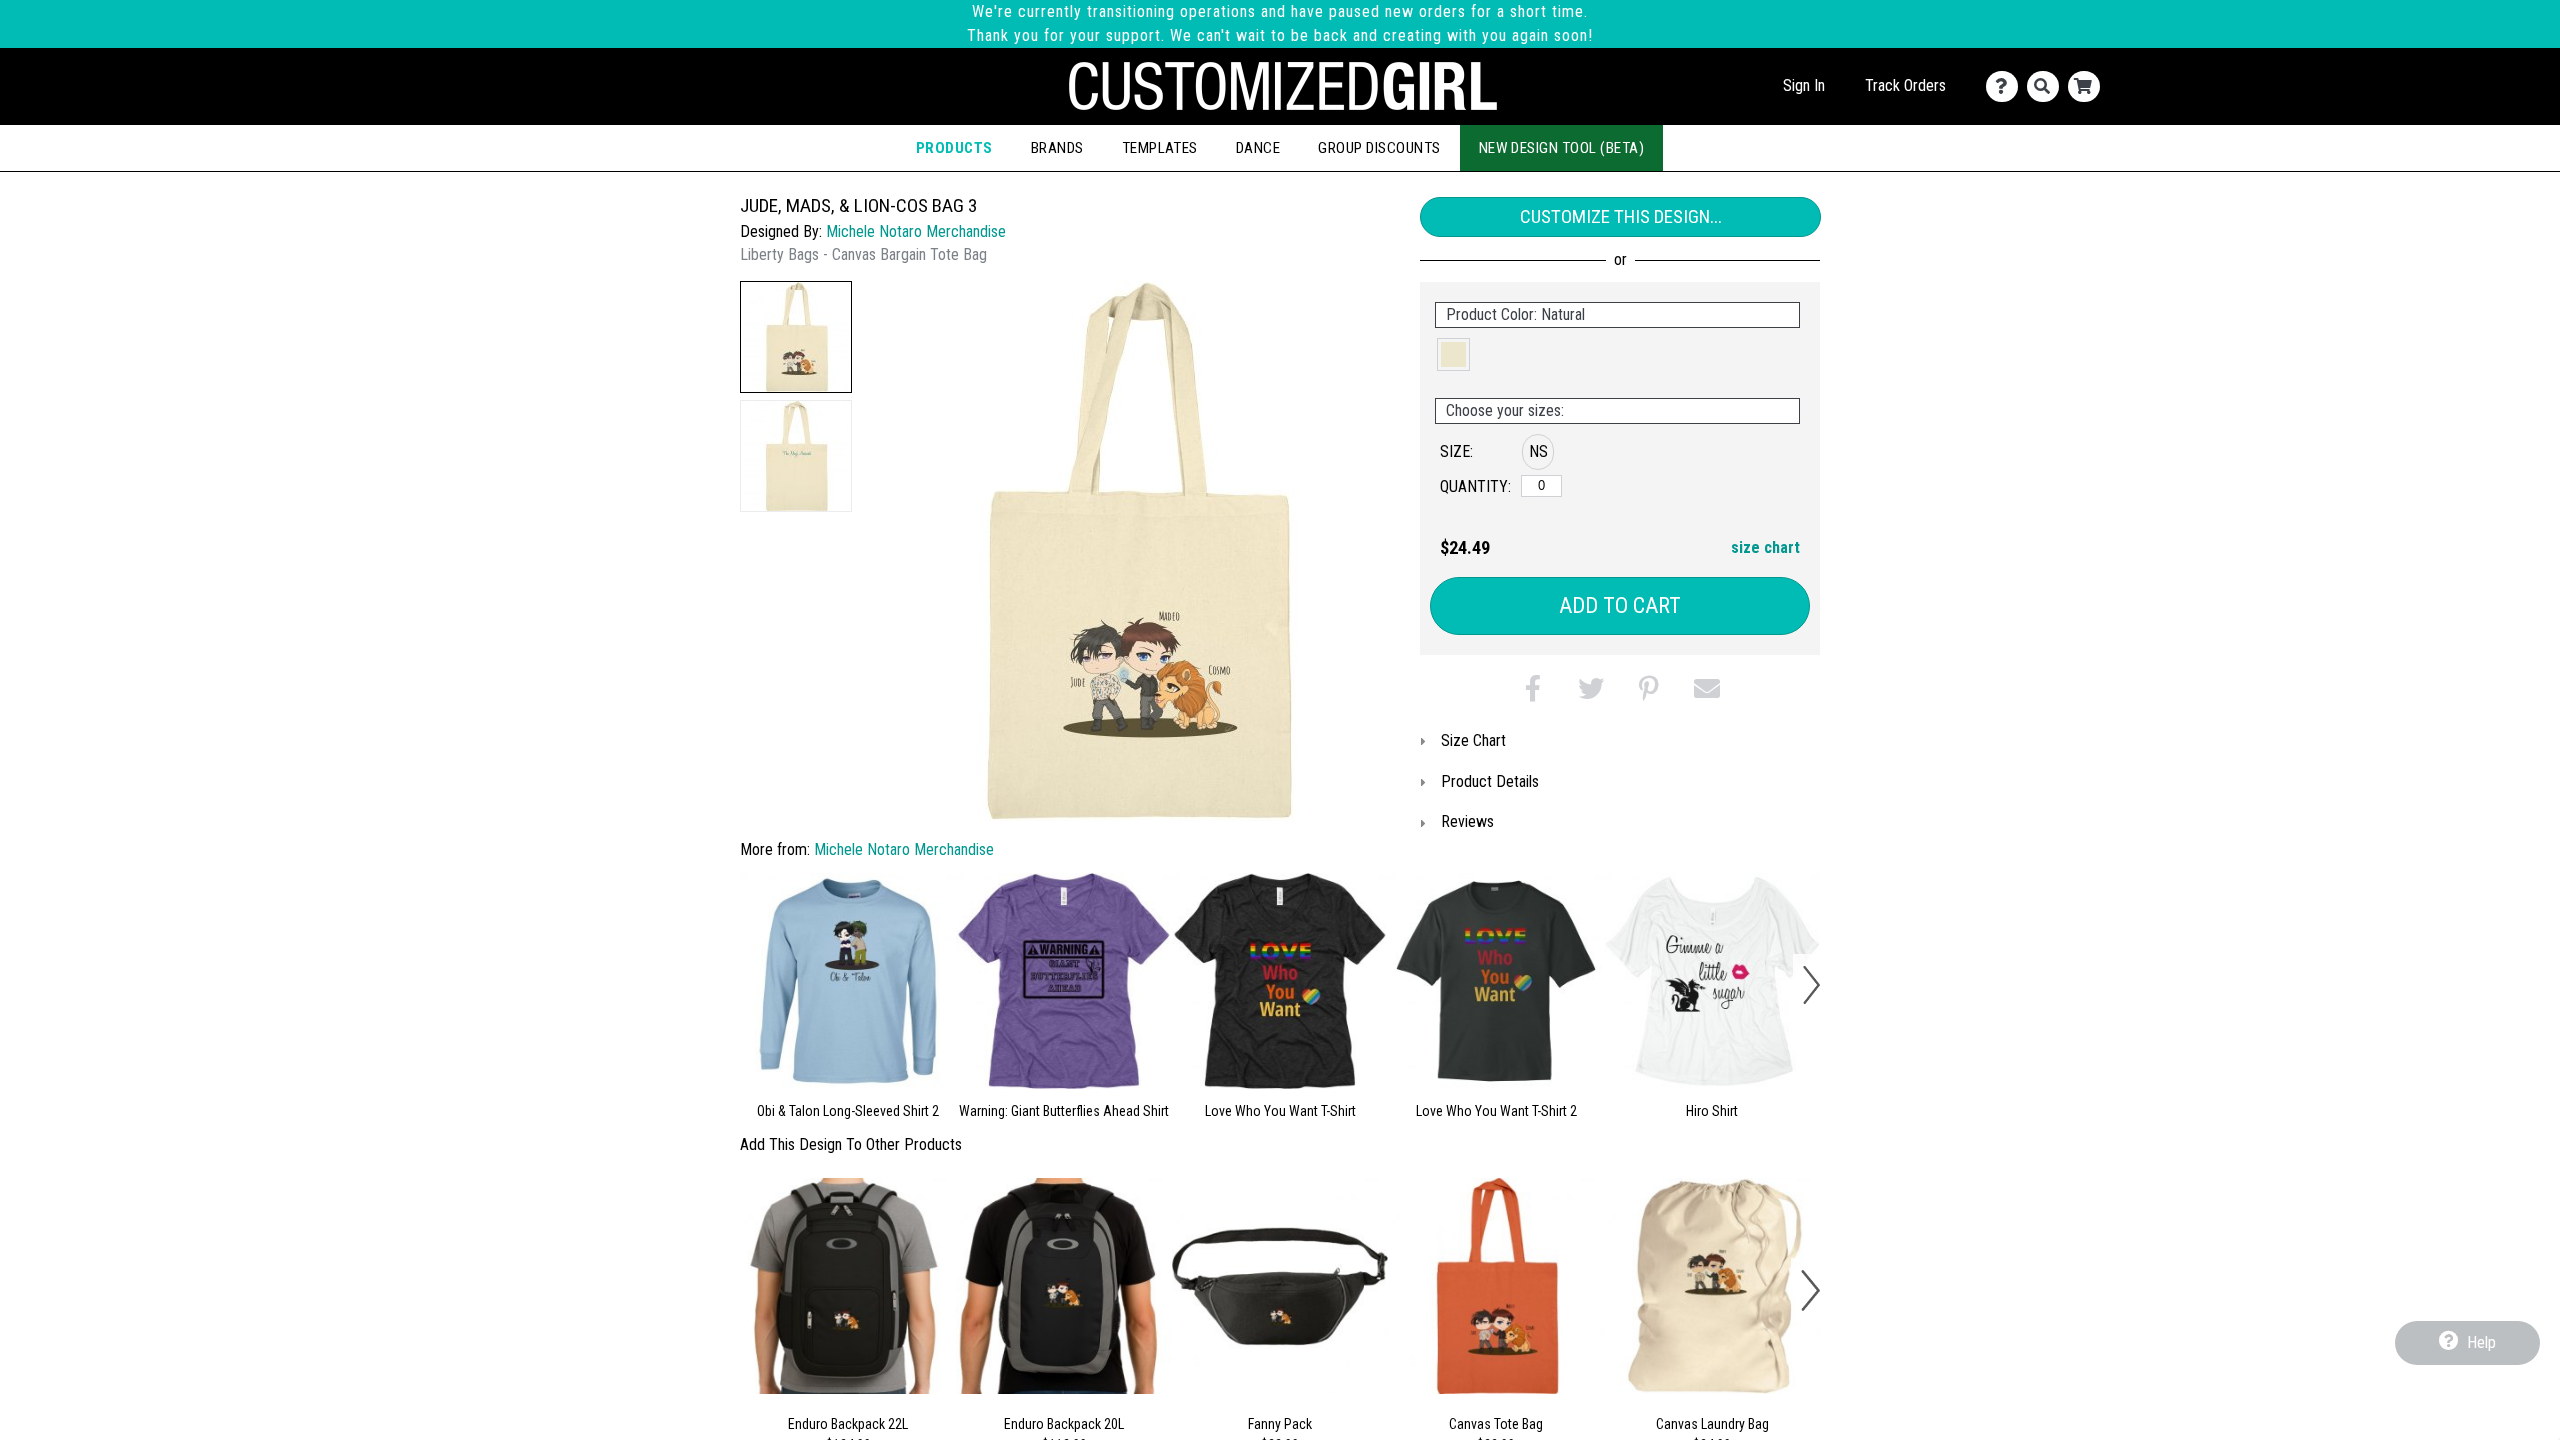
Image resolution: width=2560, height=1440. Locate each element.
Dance (1258, 148)
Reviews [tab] (1467, 821)
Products (954, 148)
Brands (1057, 148)
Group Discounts (1379, 148)
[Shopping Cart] (2088, 86)
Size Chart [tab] (1473, 740)
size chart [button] (1765, 547)
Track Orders (1905, 85)
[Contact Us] (2006, 86)
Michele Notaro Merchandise (916, 231)
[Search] (2047, 86)
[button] (796, 337)
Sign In (1804, 85)
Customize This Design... (1621, 216)
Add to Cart (1620, 605)
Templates (1160, 148)
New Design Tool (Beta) (1562, 148)
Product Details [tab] (1490, 781)
